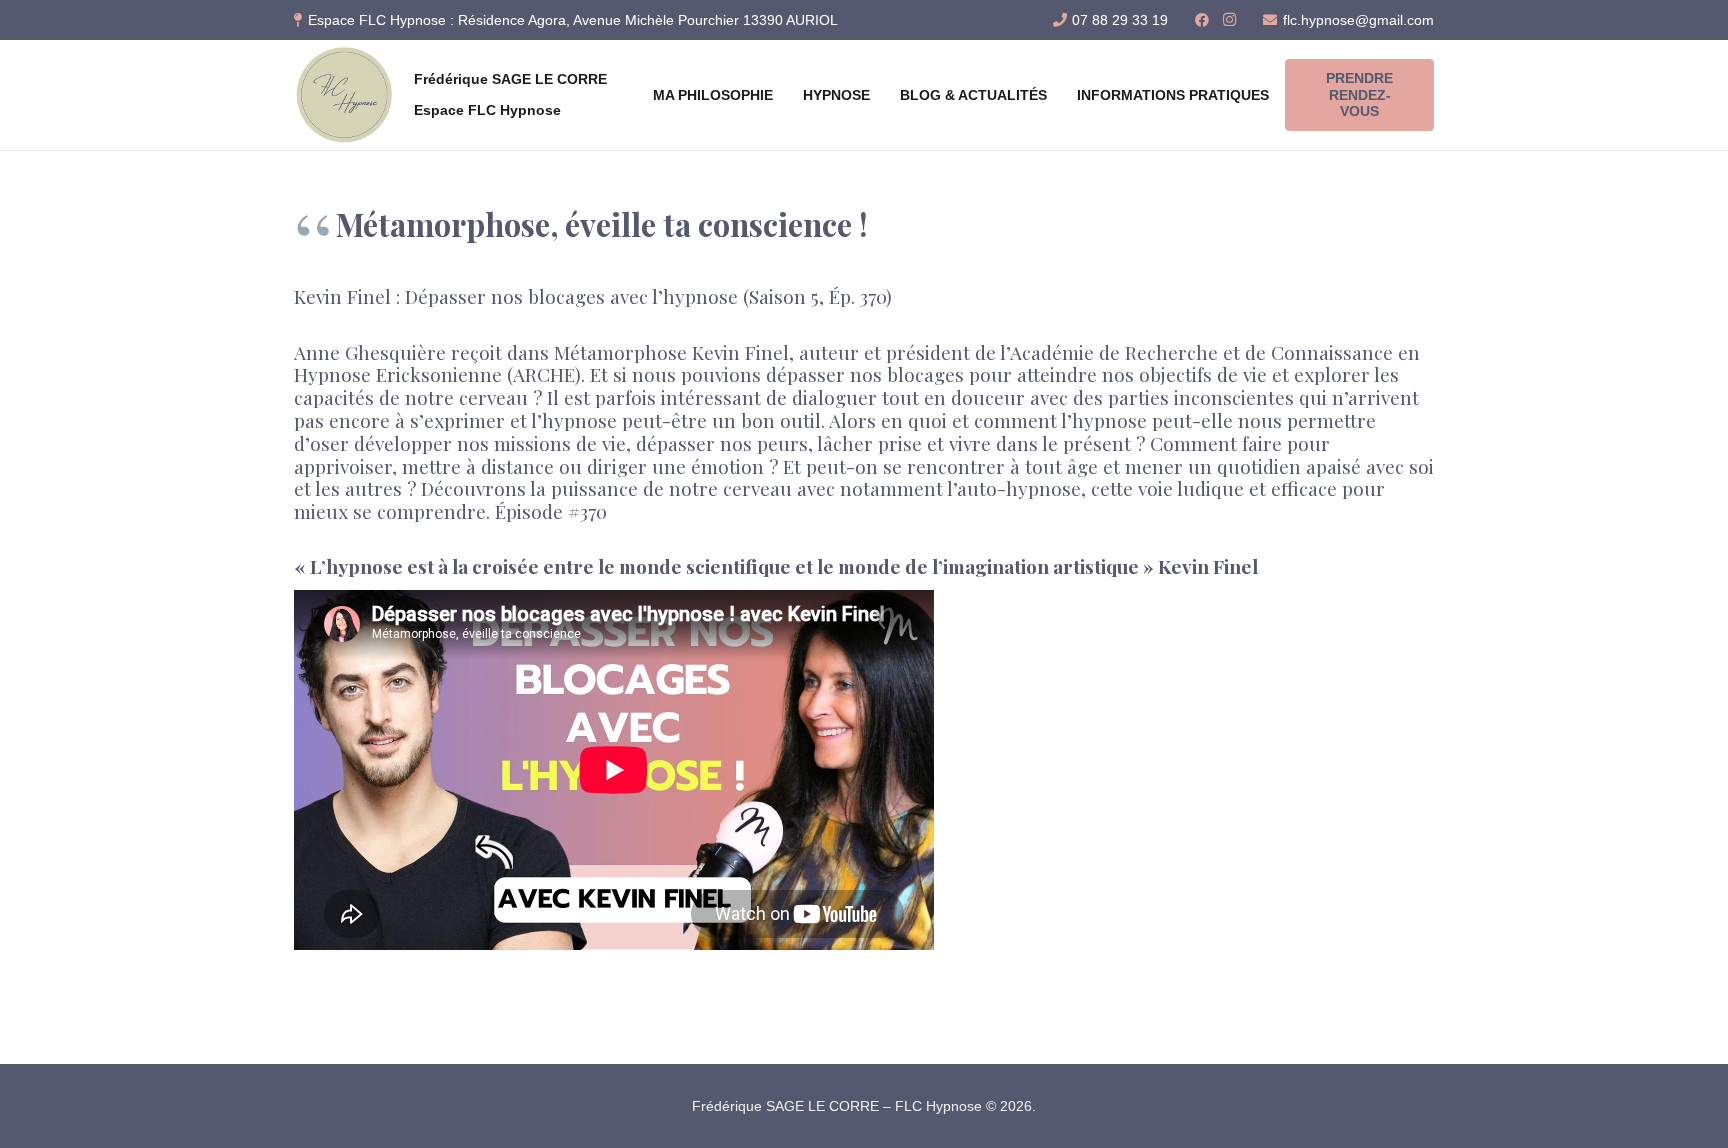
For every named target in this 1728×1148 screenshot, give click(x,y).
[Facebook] (1202, 20)
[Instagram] (1230, 20)
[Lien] (344, 95)
